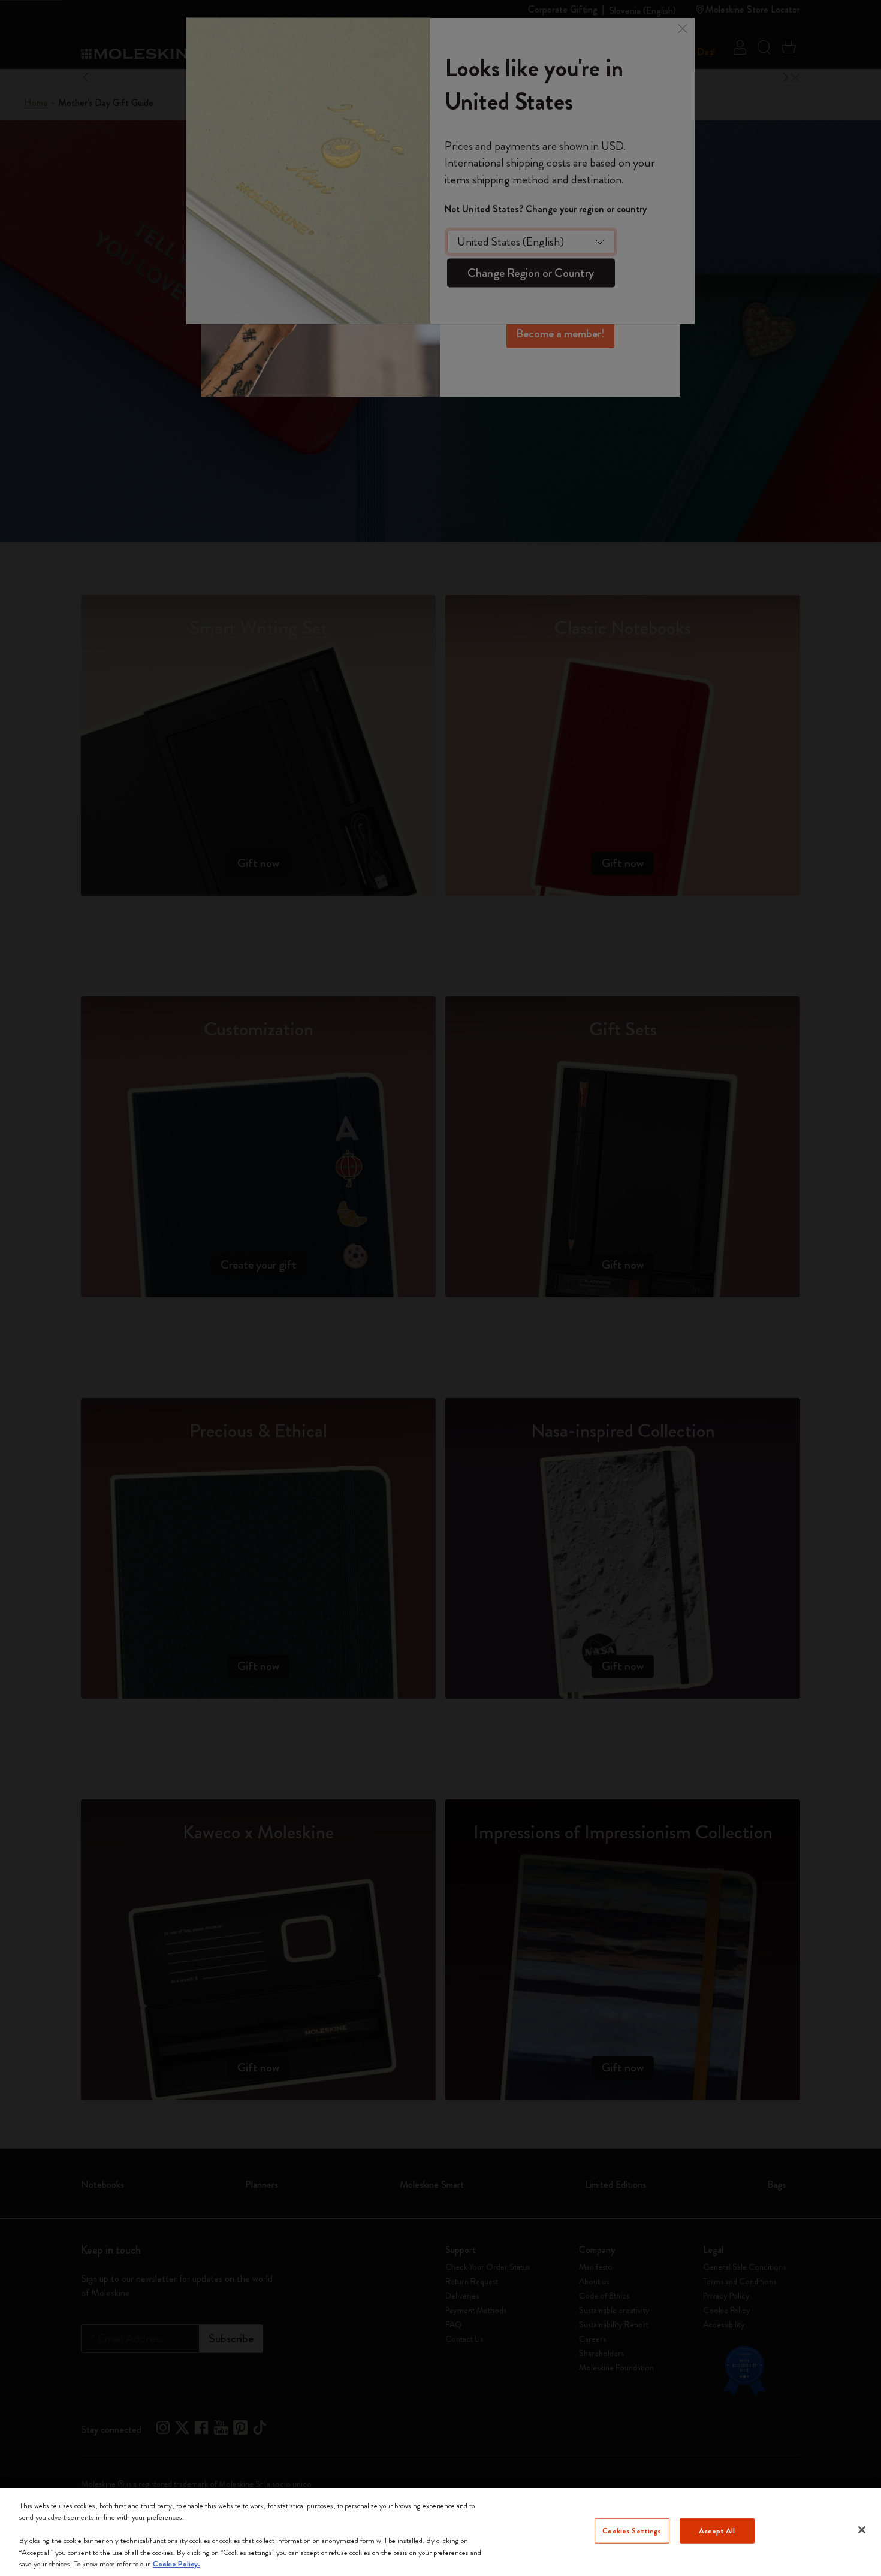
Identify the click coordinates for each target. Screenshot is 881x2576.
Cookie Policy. (176, 2564)
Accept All (717, 2531)
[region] (441, 2532)
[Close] (862, 2530)
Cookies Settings (632, 2531)
